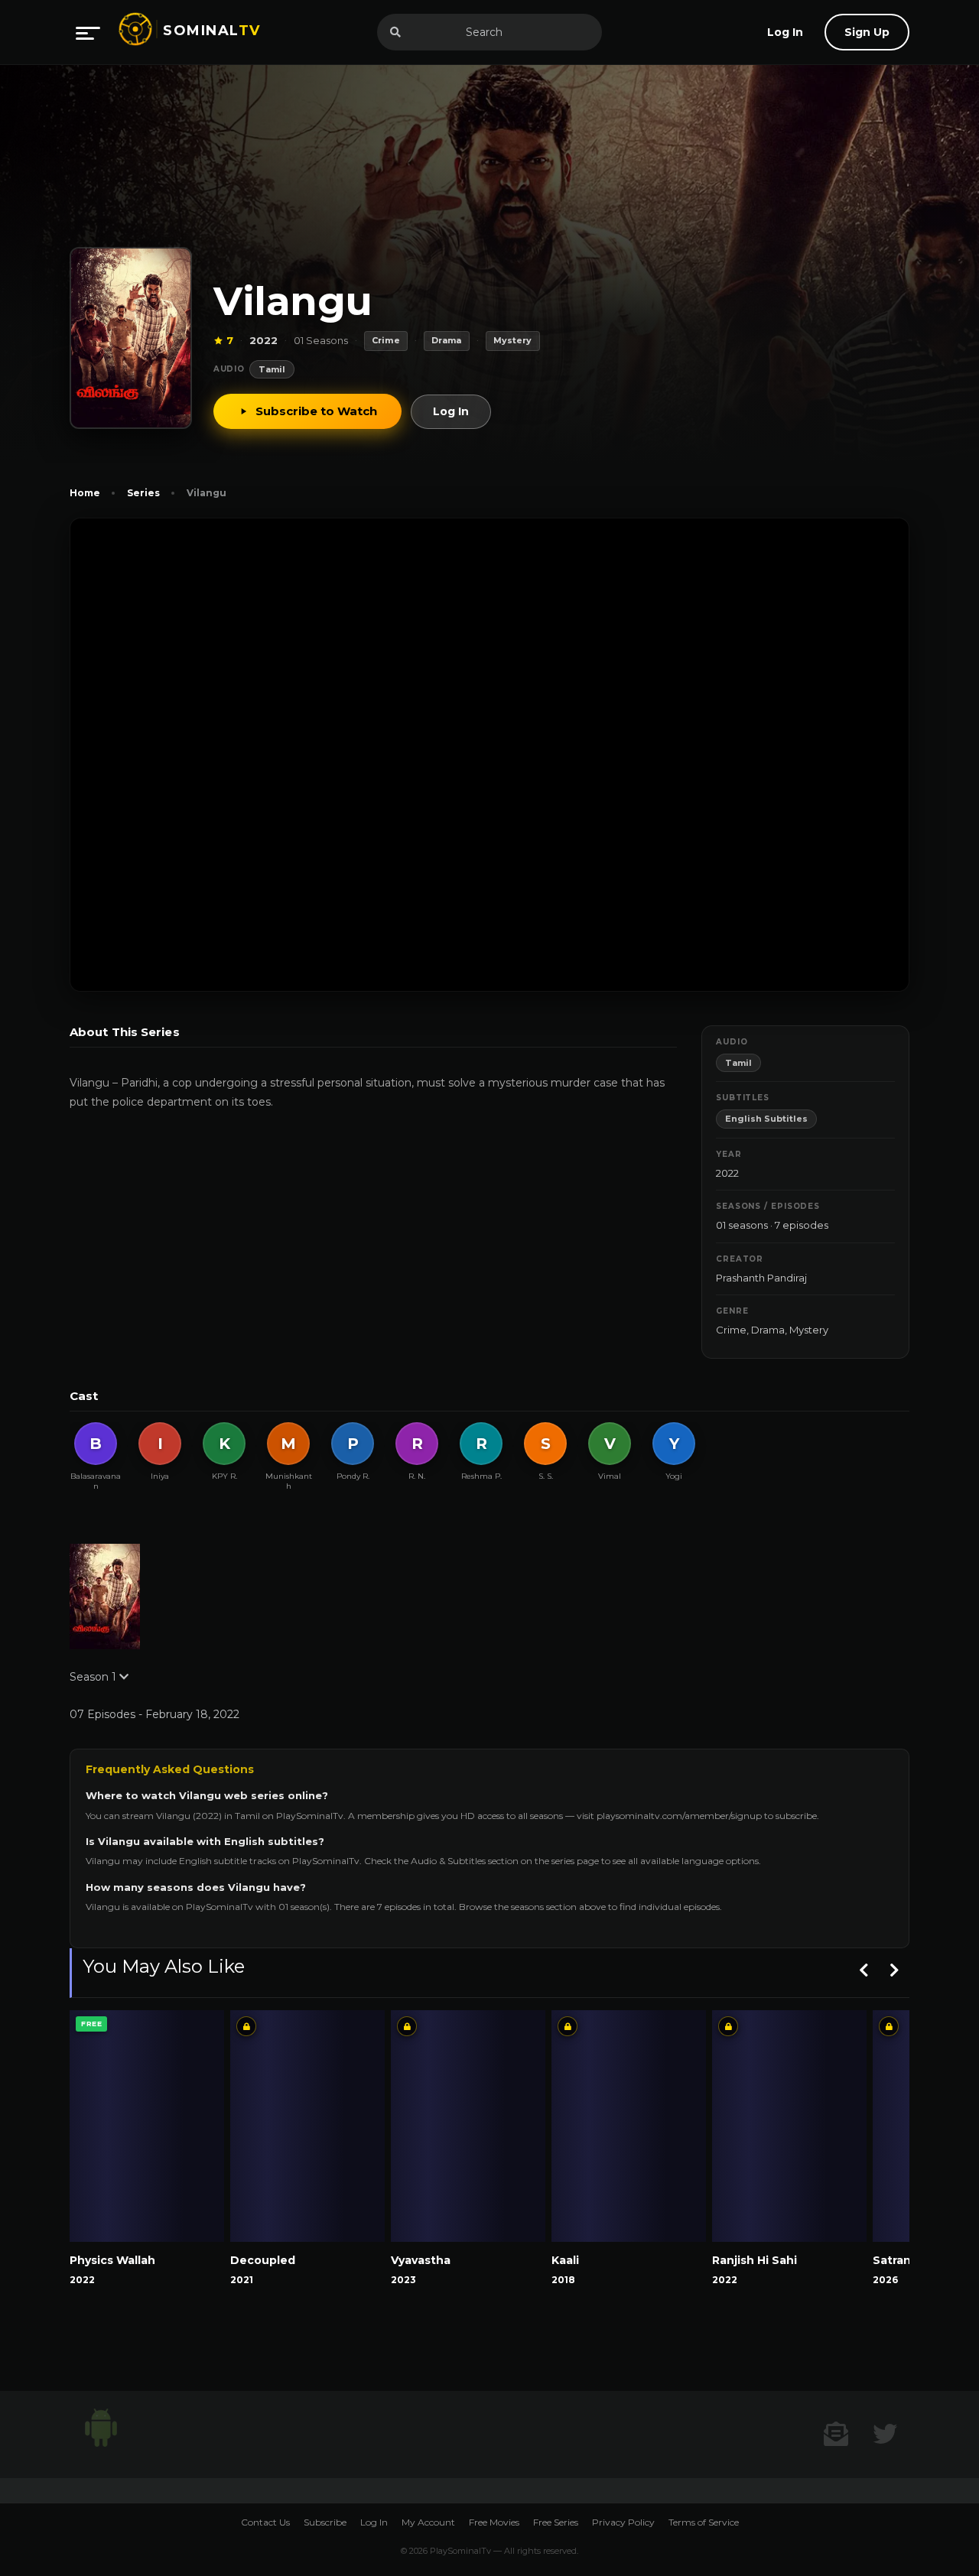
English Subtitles (766, 1119)
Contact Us (265, 2522)
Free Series (556, 2522)
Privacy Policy (623, 2522)
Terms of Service (704, 2522)
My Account (428, 2522)
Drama (768, 1330)
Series (143, 493)
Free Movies (494, 2522)
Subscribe (325, 2522)
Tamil (272, 369)
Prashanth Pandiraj (761, 1278)
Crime (731, 1330)
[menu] (88, 32)
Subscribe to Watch (316, 411)
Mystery (809, 1330)
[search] (395, 32)
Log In (451, 411)
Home (85, 493)
